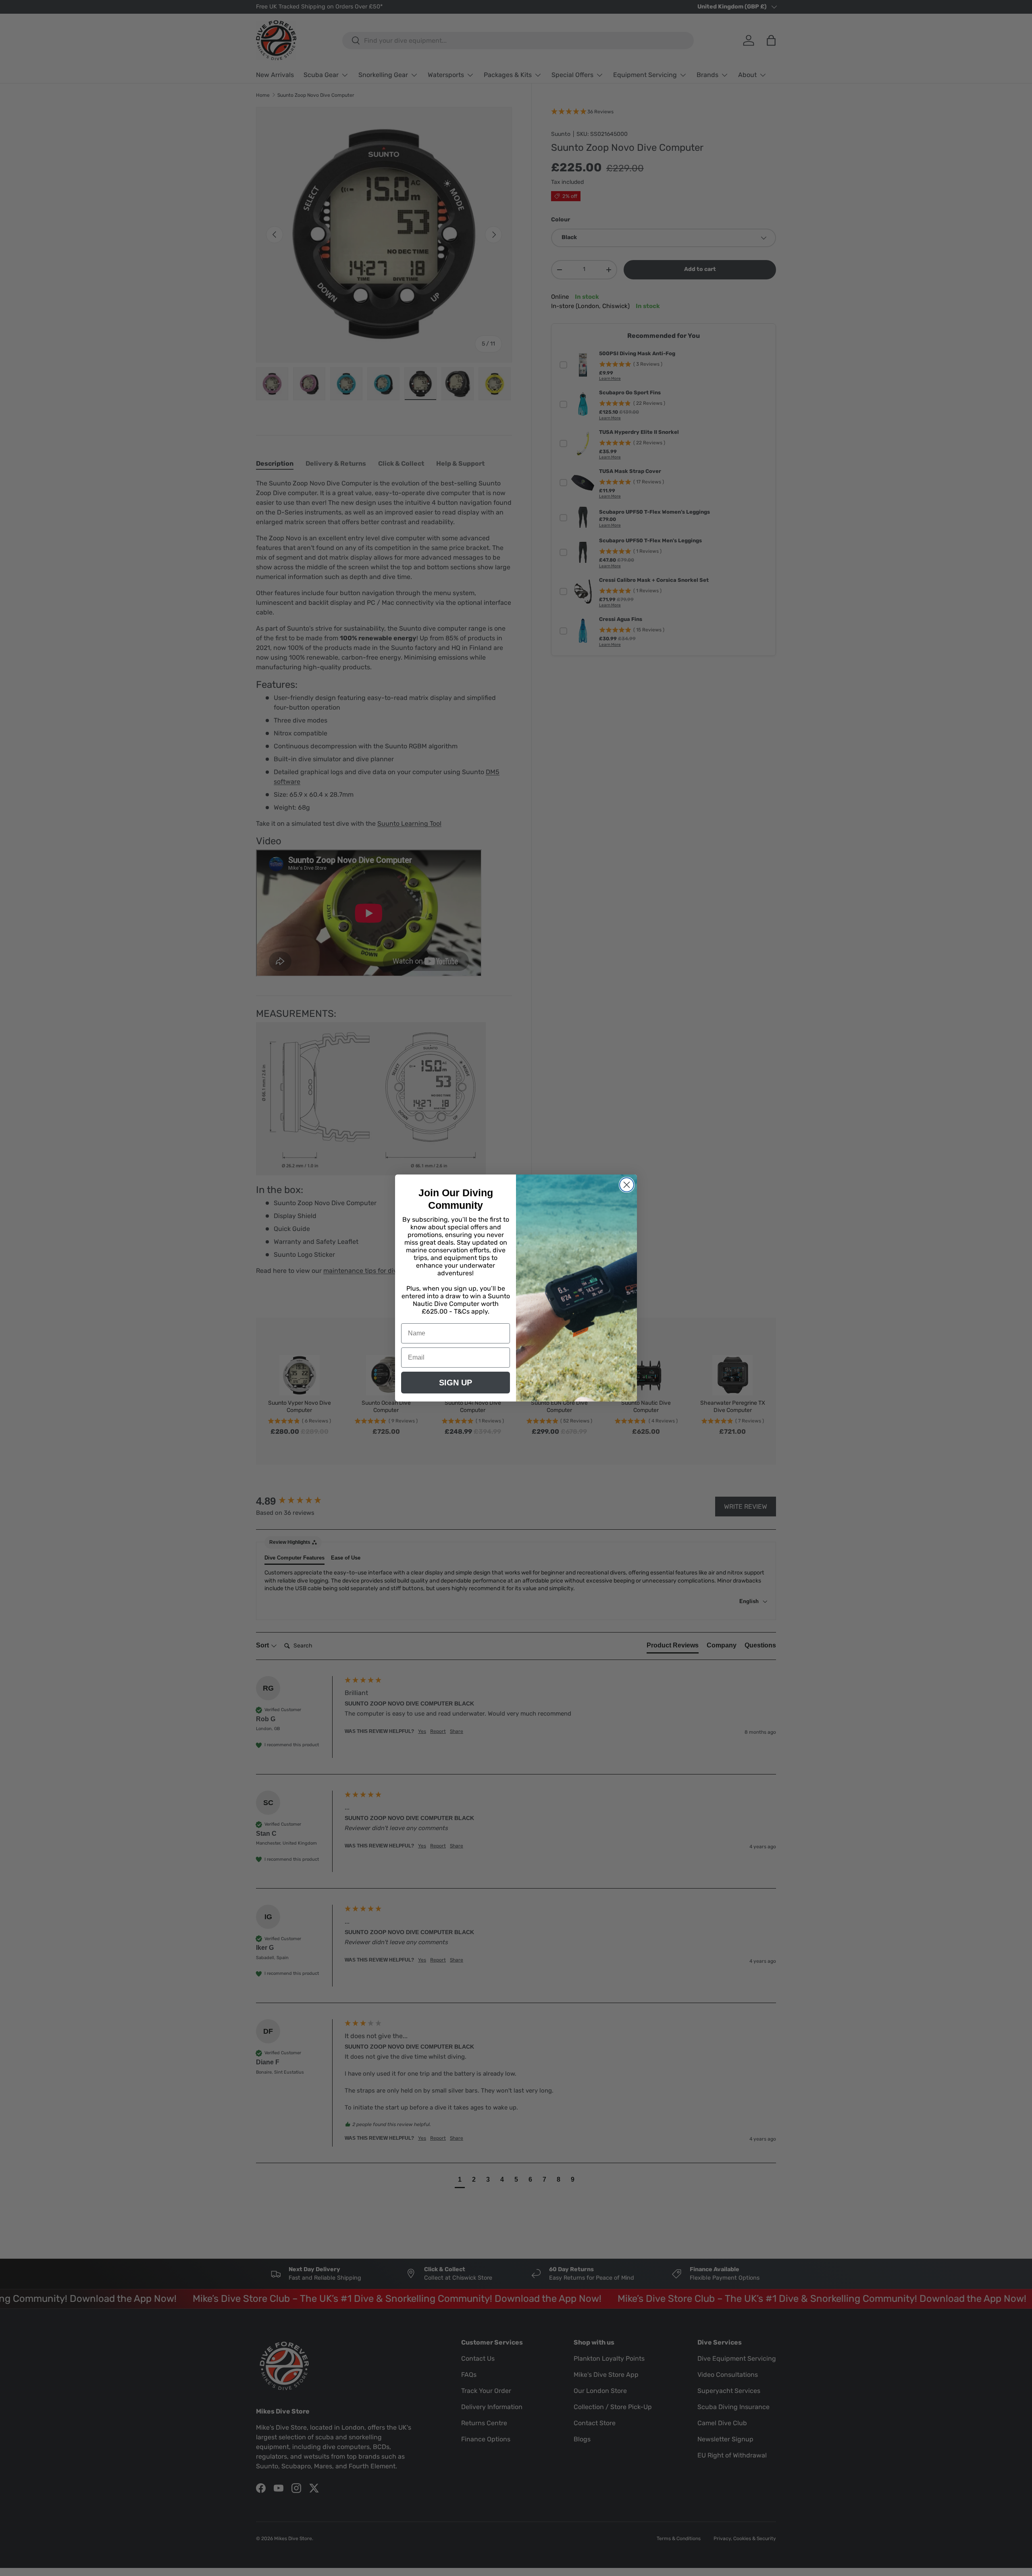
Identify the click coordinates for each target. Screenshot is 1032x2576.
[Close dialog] (627, 1185)
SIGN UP (456, 1383)
